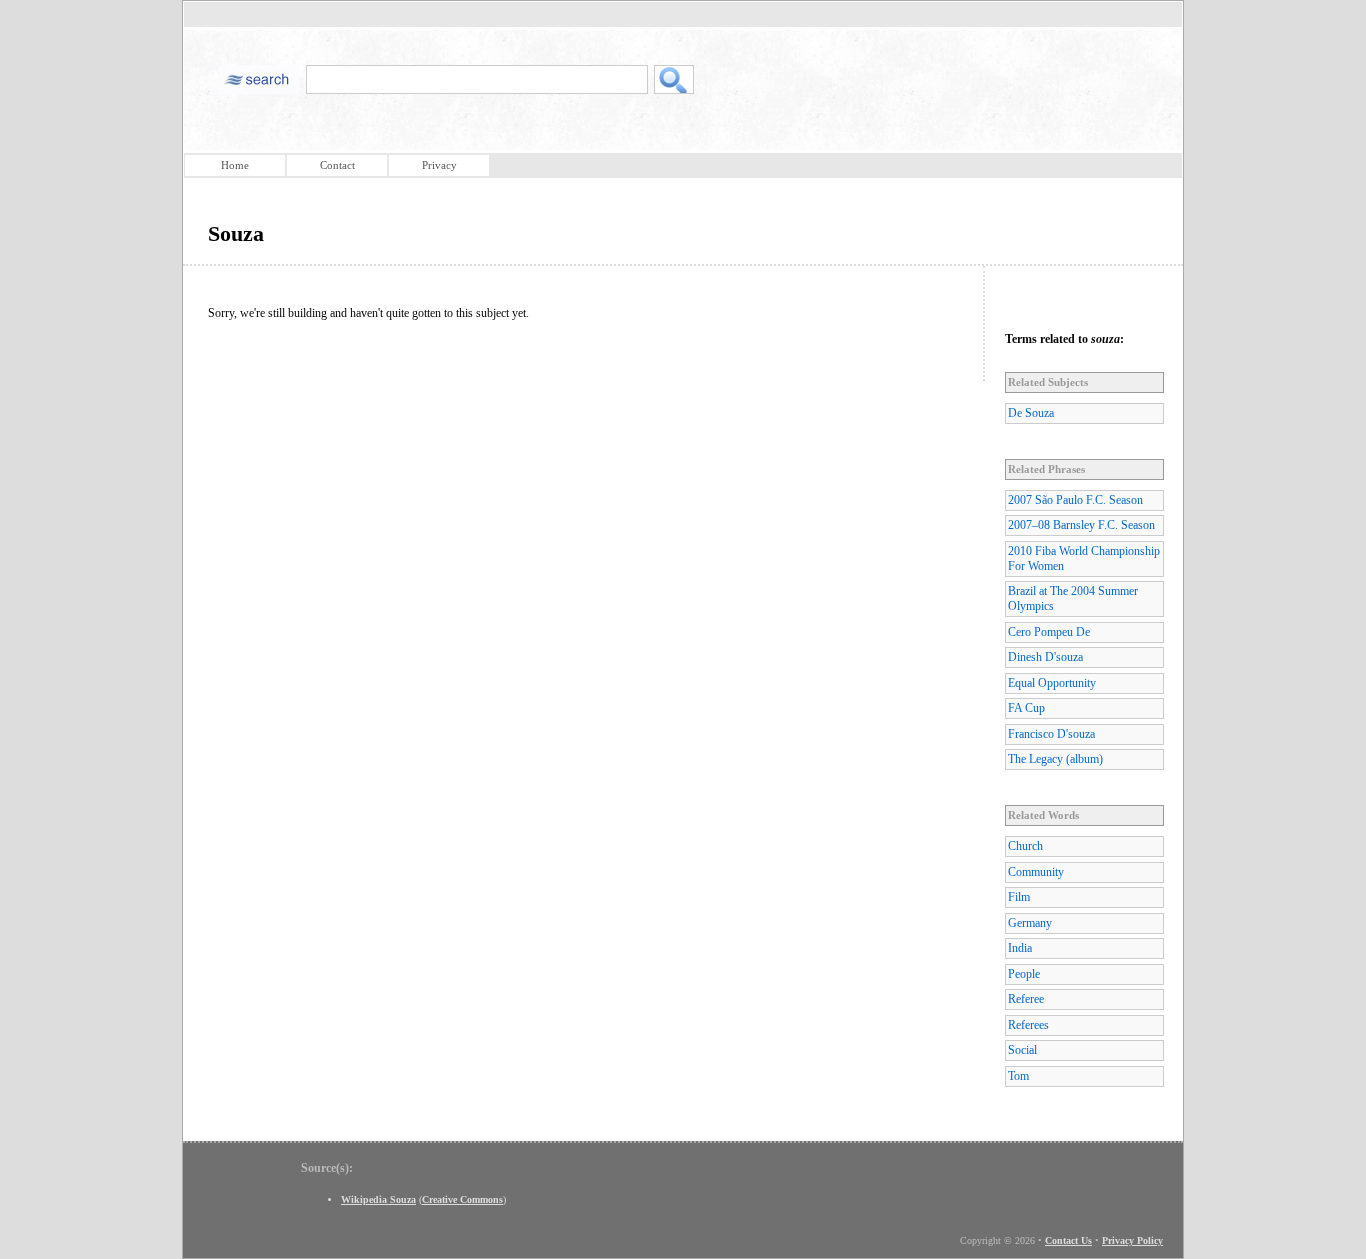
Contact (337, 165)
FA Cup (1026, 708)
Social (1022, 1050)
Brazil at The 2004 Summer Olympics (1073, 598)
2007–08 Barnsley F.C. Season (1081, 525)
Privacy (439, 165)
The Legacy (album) (1055, 759)
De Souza (1031, 413)
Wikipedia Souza (378, 1199)
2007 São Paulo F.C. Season (1075, 500)
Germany (1030, 923)
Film (1019, 897)
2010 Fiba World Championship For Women (1084, 558)
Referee (1026, 999)
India (1020, 948)
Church (1025, 846)
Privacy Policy (1132, 1240)
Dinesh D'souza (1045, 657)
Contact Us (1068, 1240)
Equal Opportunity (1052, 683)
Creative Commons (462, 1199)
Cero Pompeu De (1049, 632)
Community (1036, 872)
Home (235, 165)
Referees (1028, 1025)
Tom (1018, 1076)
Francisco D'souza (1051, 734)
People (1024, 974)
